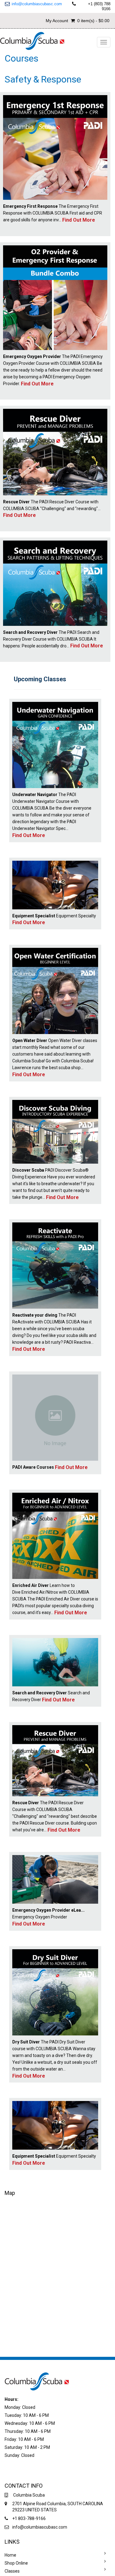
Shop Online (16, 2563)
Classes (12, 2571)
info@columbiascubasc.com (37, 4)
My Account (57, 21)
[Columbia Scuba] (33, 40)
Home (10, 2555)
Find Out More (79, 220)
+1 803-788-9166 (29, 2518)
